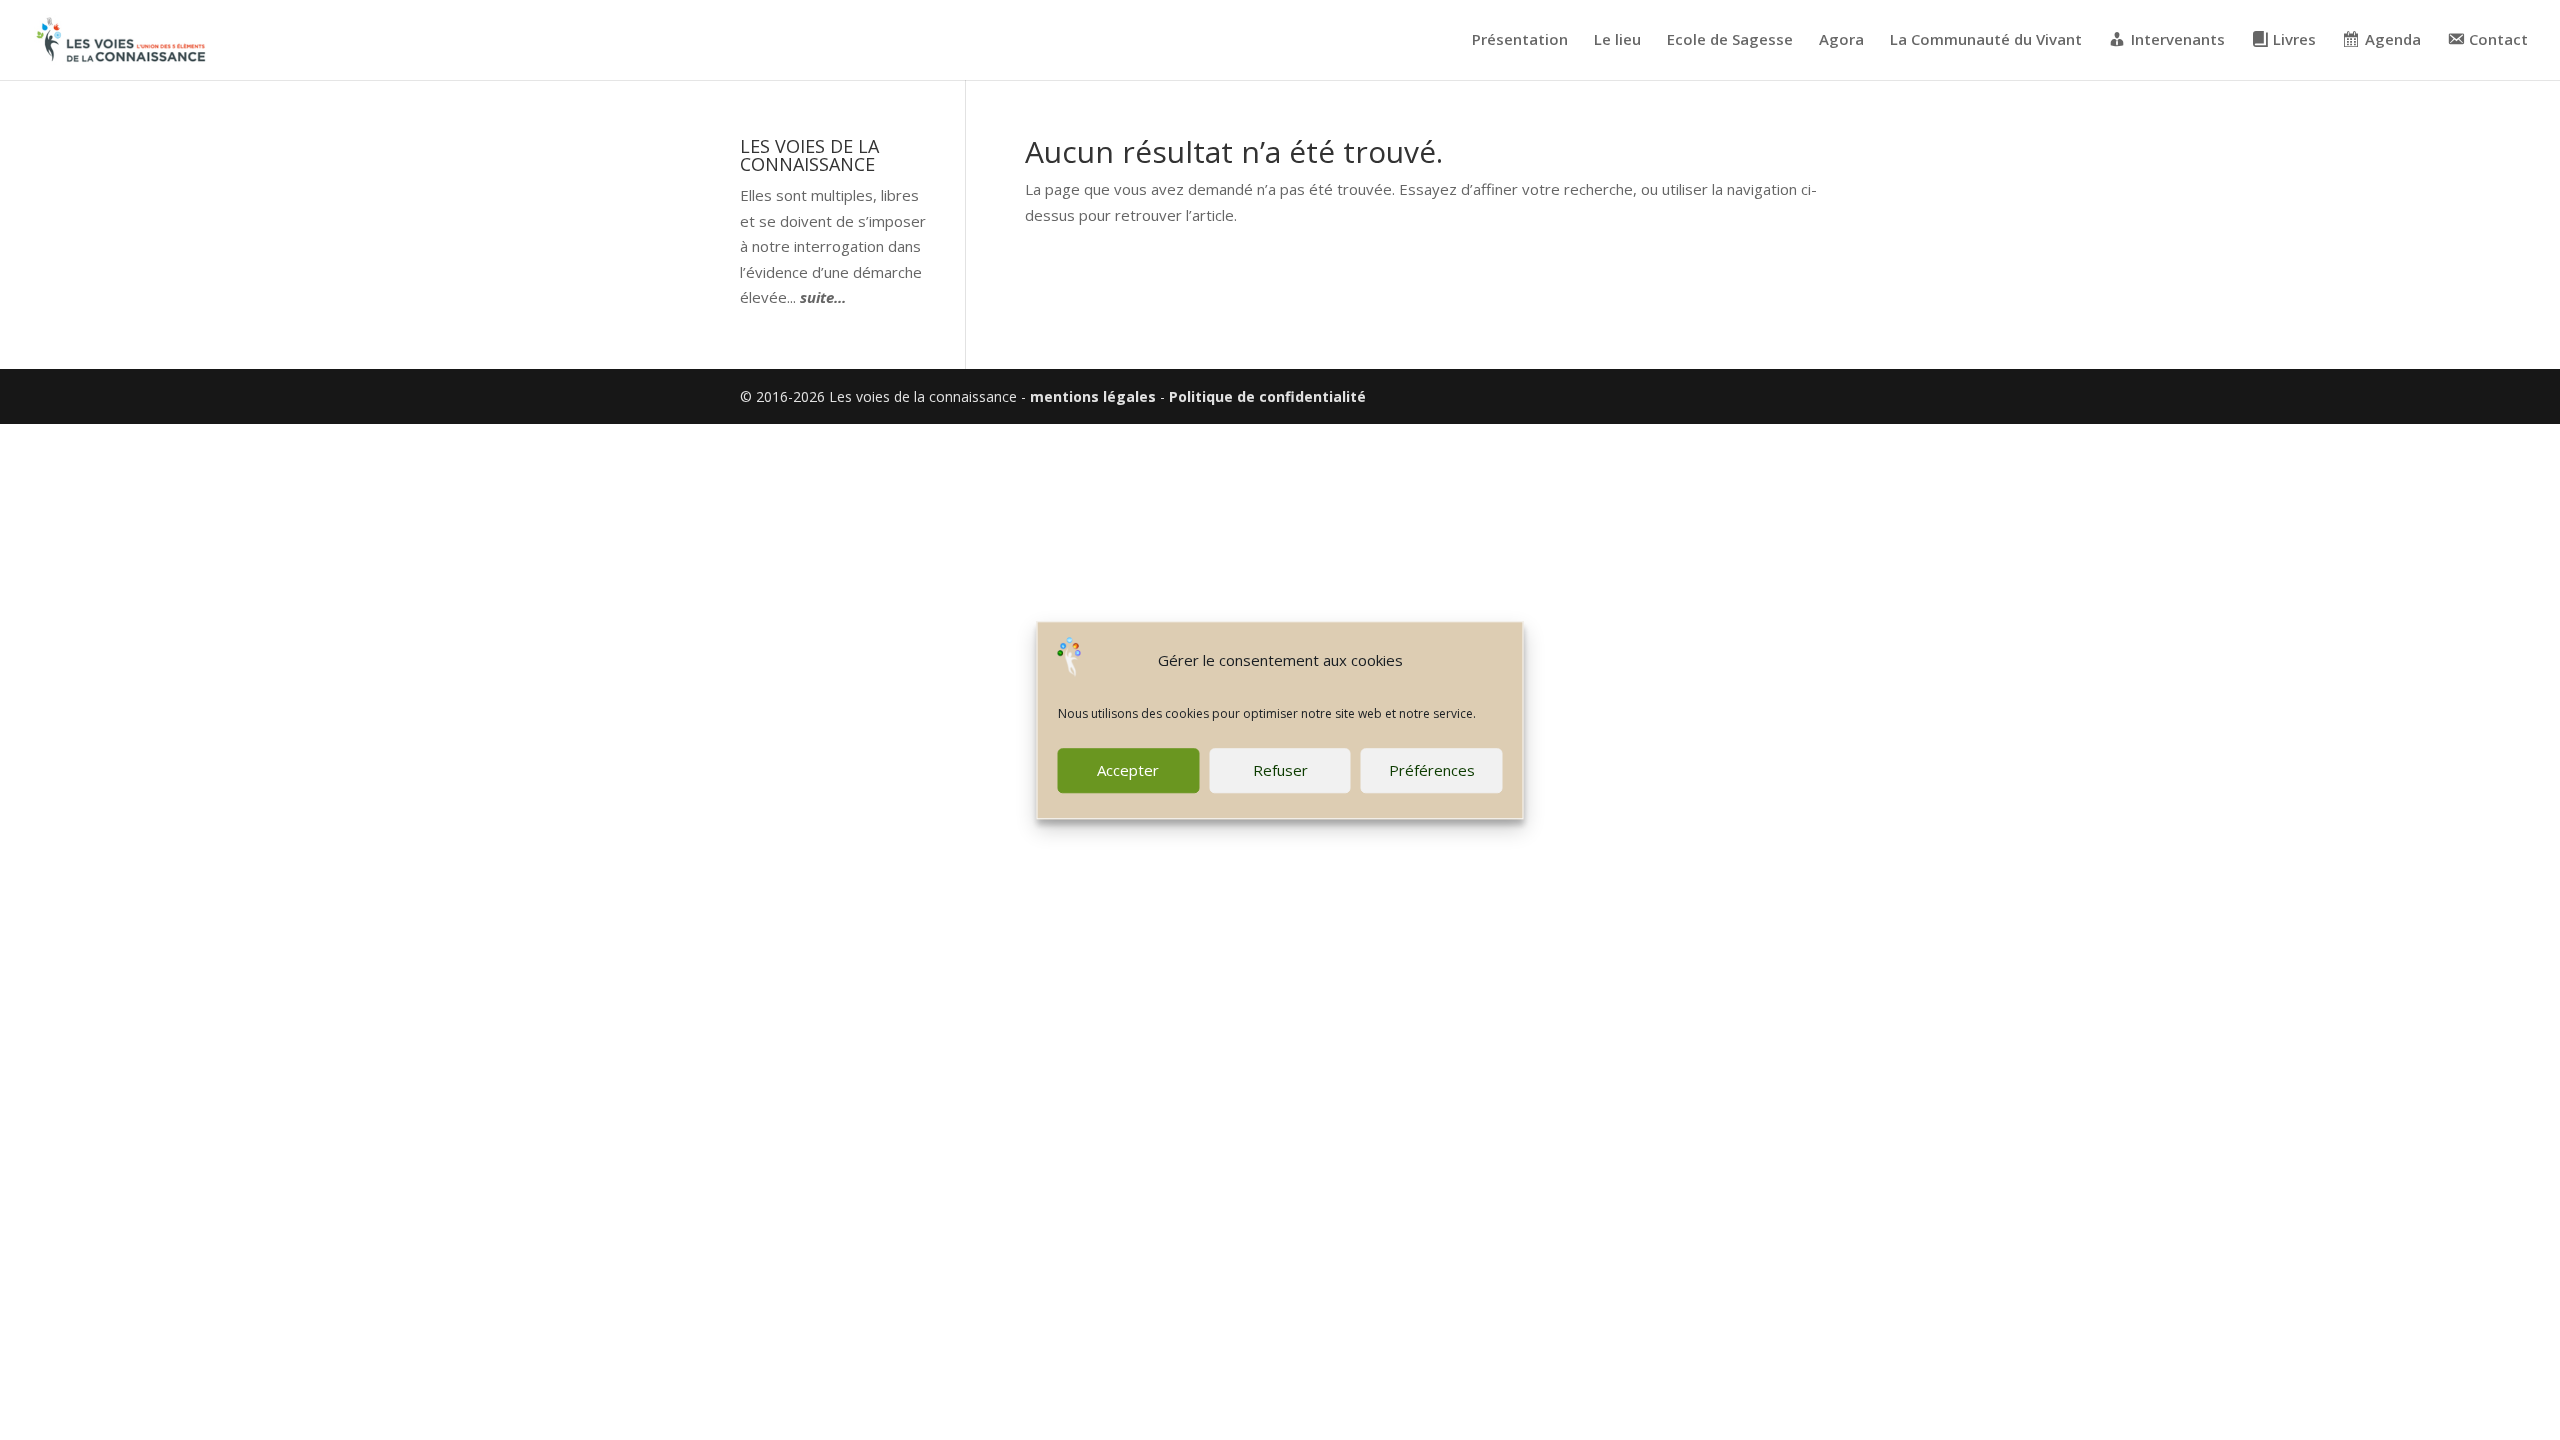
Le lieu (1617, 40)
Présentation (1520, 40)
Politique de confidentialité (1267, 396)
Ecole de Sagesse (1730, 40)
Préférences (1432, 770)
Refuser (1280, 770)
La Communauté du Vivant (1986, 40)
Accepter (1128, 770)
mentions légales (1093, 396)
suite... (823, 297)
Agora (1841, 40)
